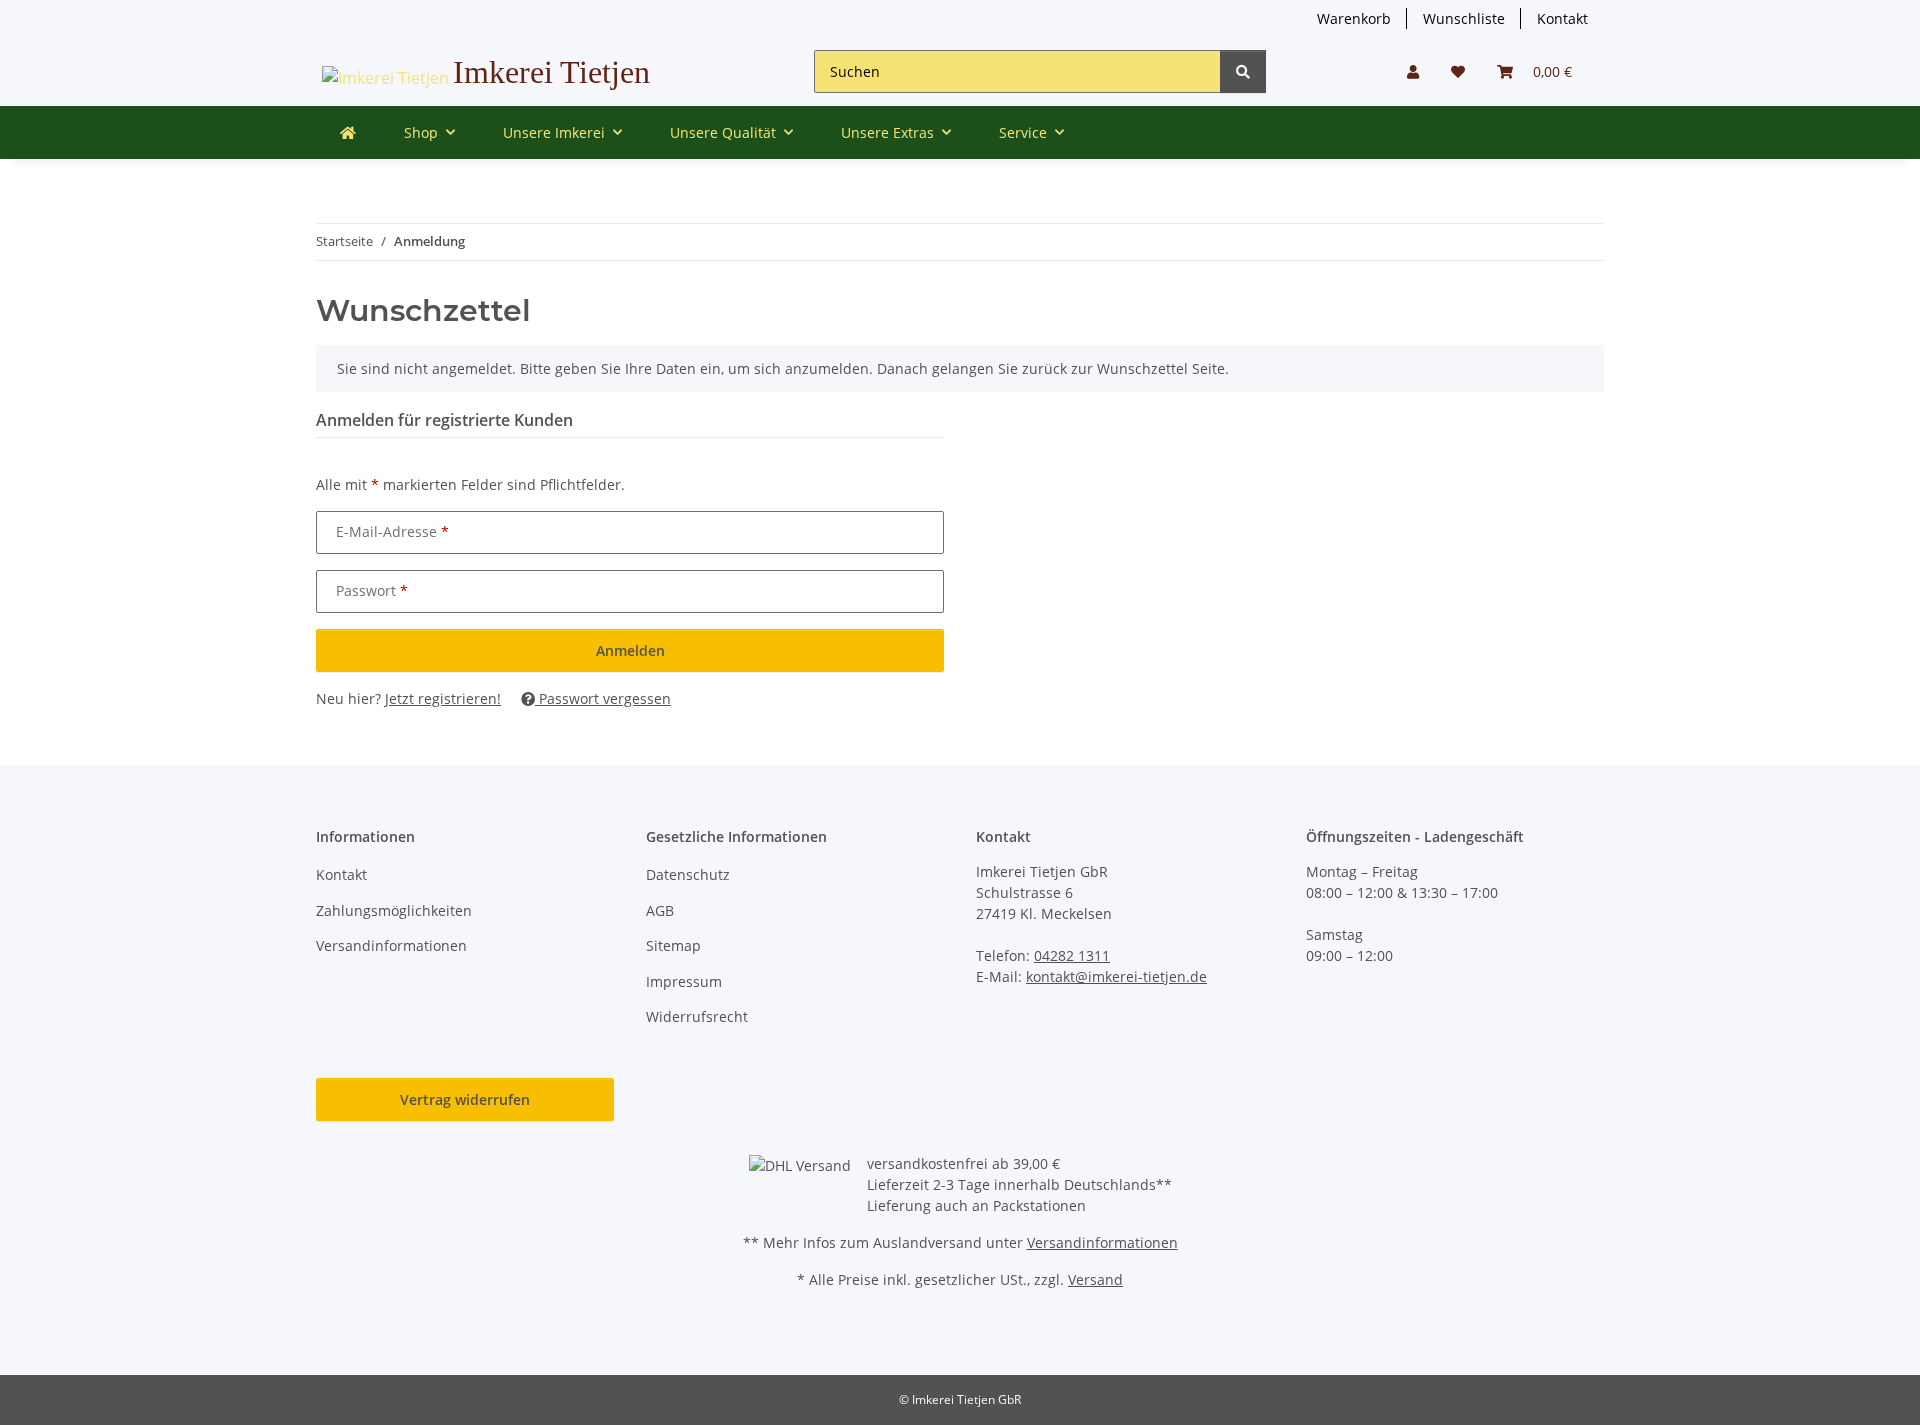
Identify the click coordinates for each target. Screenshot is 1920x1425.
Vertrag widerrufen (465, 1099)
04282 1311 (1072, 955)
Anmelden (630, 650)
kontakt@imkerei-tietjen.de (1116, 976)
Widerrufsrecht (697, 1016)
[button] (1413, 71)
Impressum (684, 981)
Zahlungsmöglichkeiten (394, 910)
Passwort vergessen (603, 698)
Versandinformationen (391, 945)
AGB (660, 910)
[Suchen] (1243, 71)
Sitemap (673, 945)
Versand (1095, 1279)
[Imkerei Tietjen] (348, 132)
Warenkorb (1354, 18)
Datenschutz (688, 874)
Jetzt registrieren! (443, 698)
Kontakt (1562, 18)
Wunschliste (1464, 18)
